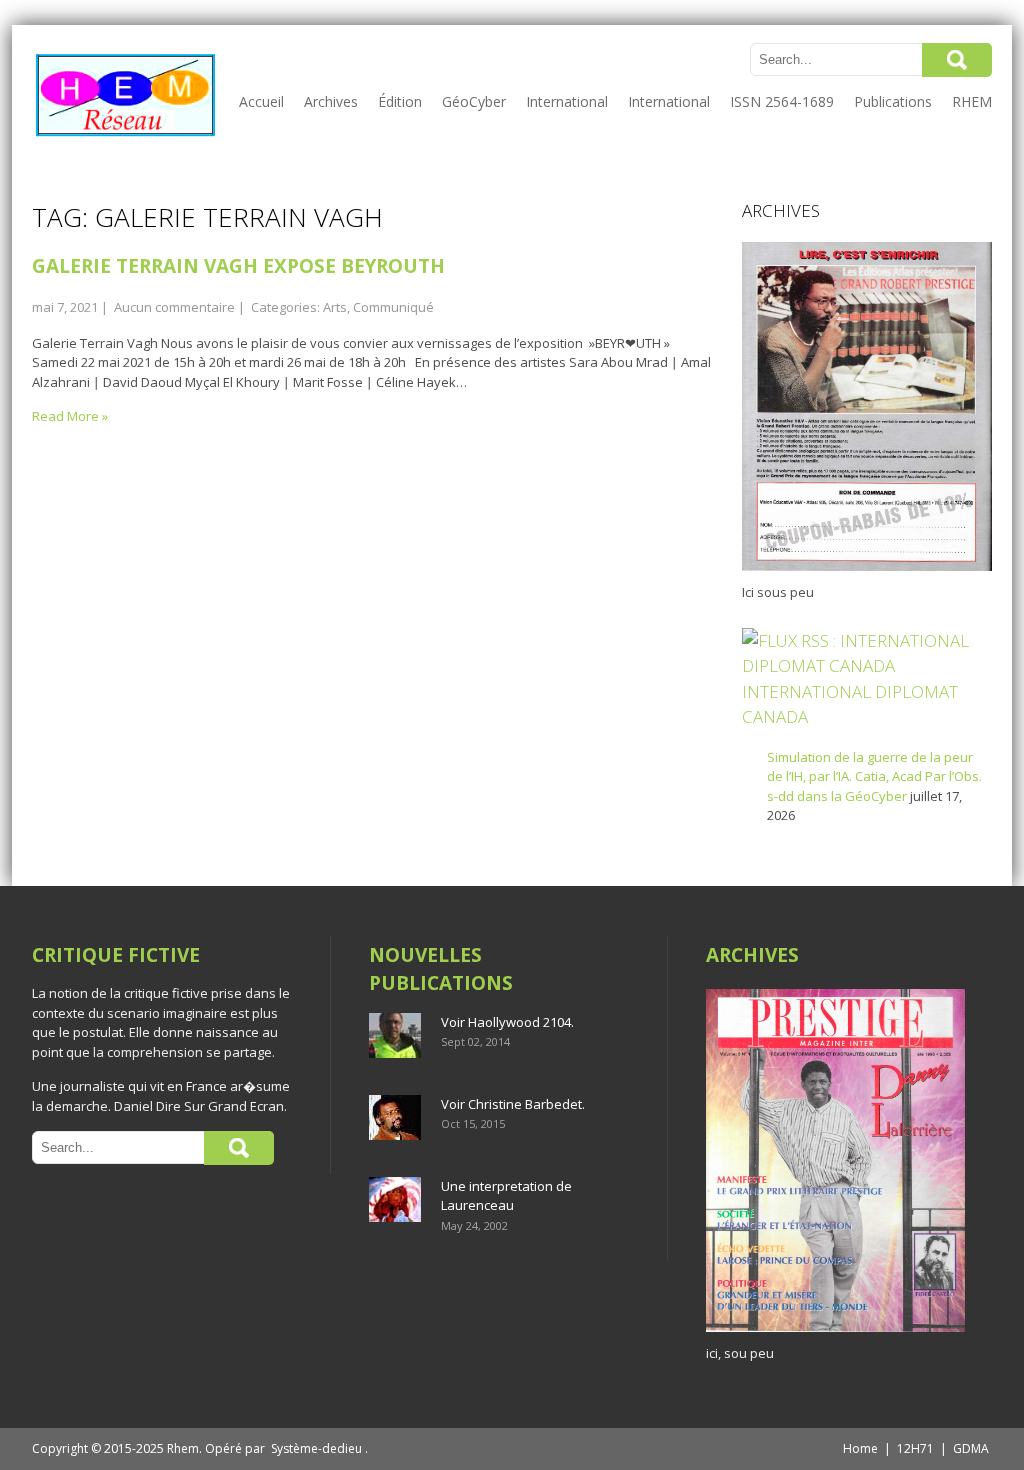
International (567, 101)
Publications (893, 101)
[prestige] (835, 1332)
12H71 (915, 1448)
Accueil (261, 101)
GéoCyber (474, 101)
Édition (400, 101)
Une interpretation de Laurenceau (506, 1196)
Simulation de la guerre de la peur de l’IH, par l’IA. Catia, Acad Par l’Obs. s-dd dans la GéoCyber (874, 776)
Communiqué (393, 307)
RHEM (972, 101)
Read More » (70, 416)
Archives (331, 101)
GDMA (971, 1448)
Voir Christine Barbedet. (513, 1104)
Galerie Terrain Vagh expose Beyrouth (238, 266)
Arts (335, 307)
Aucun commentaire (174, 307)
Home (860, 1448)
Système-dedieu (316, 1448)
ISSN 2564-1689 (782, 101)
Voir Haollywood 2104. (507, 1022)
